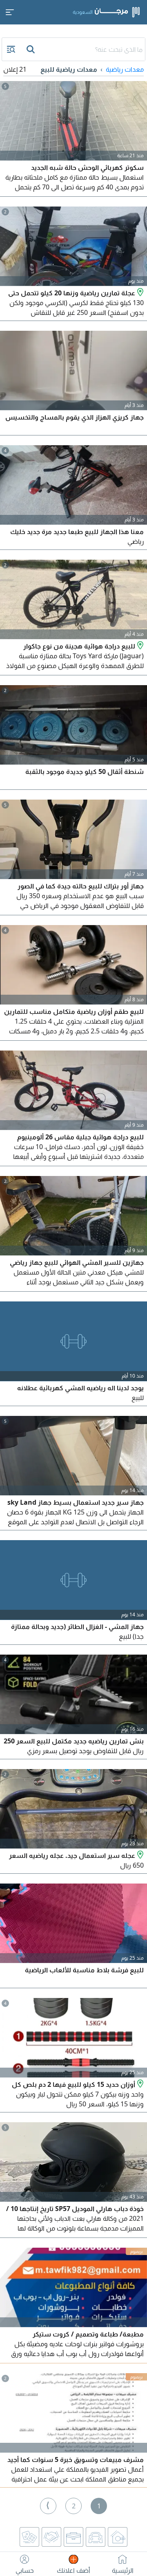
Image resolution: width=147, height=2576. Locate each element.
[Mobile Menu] (10, 12)
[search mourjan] (31, 49)
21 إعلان (15, 69)
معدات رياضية (125, 69)
